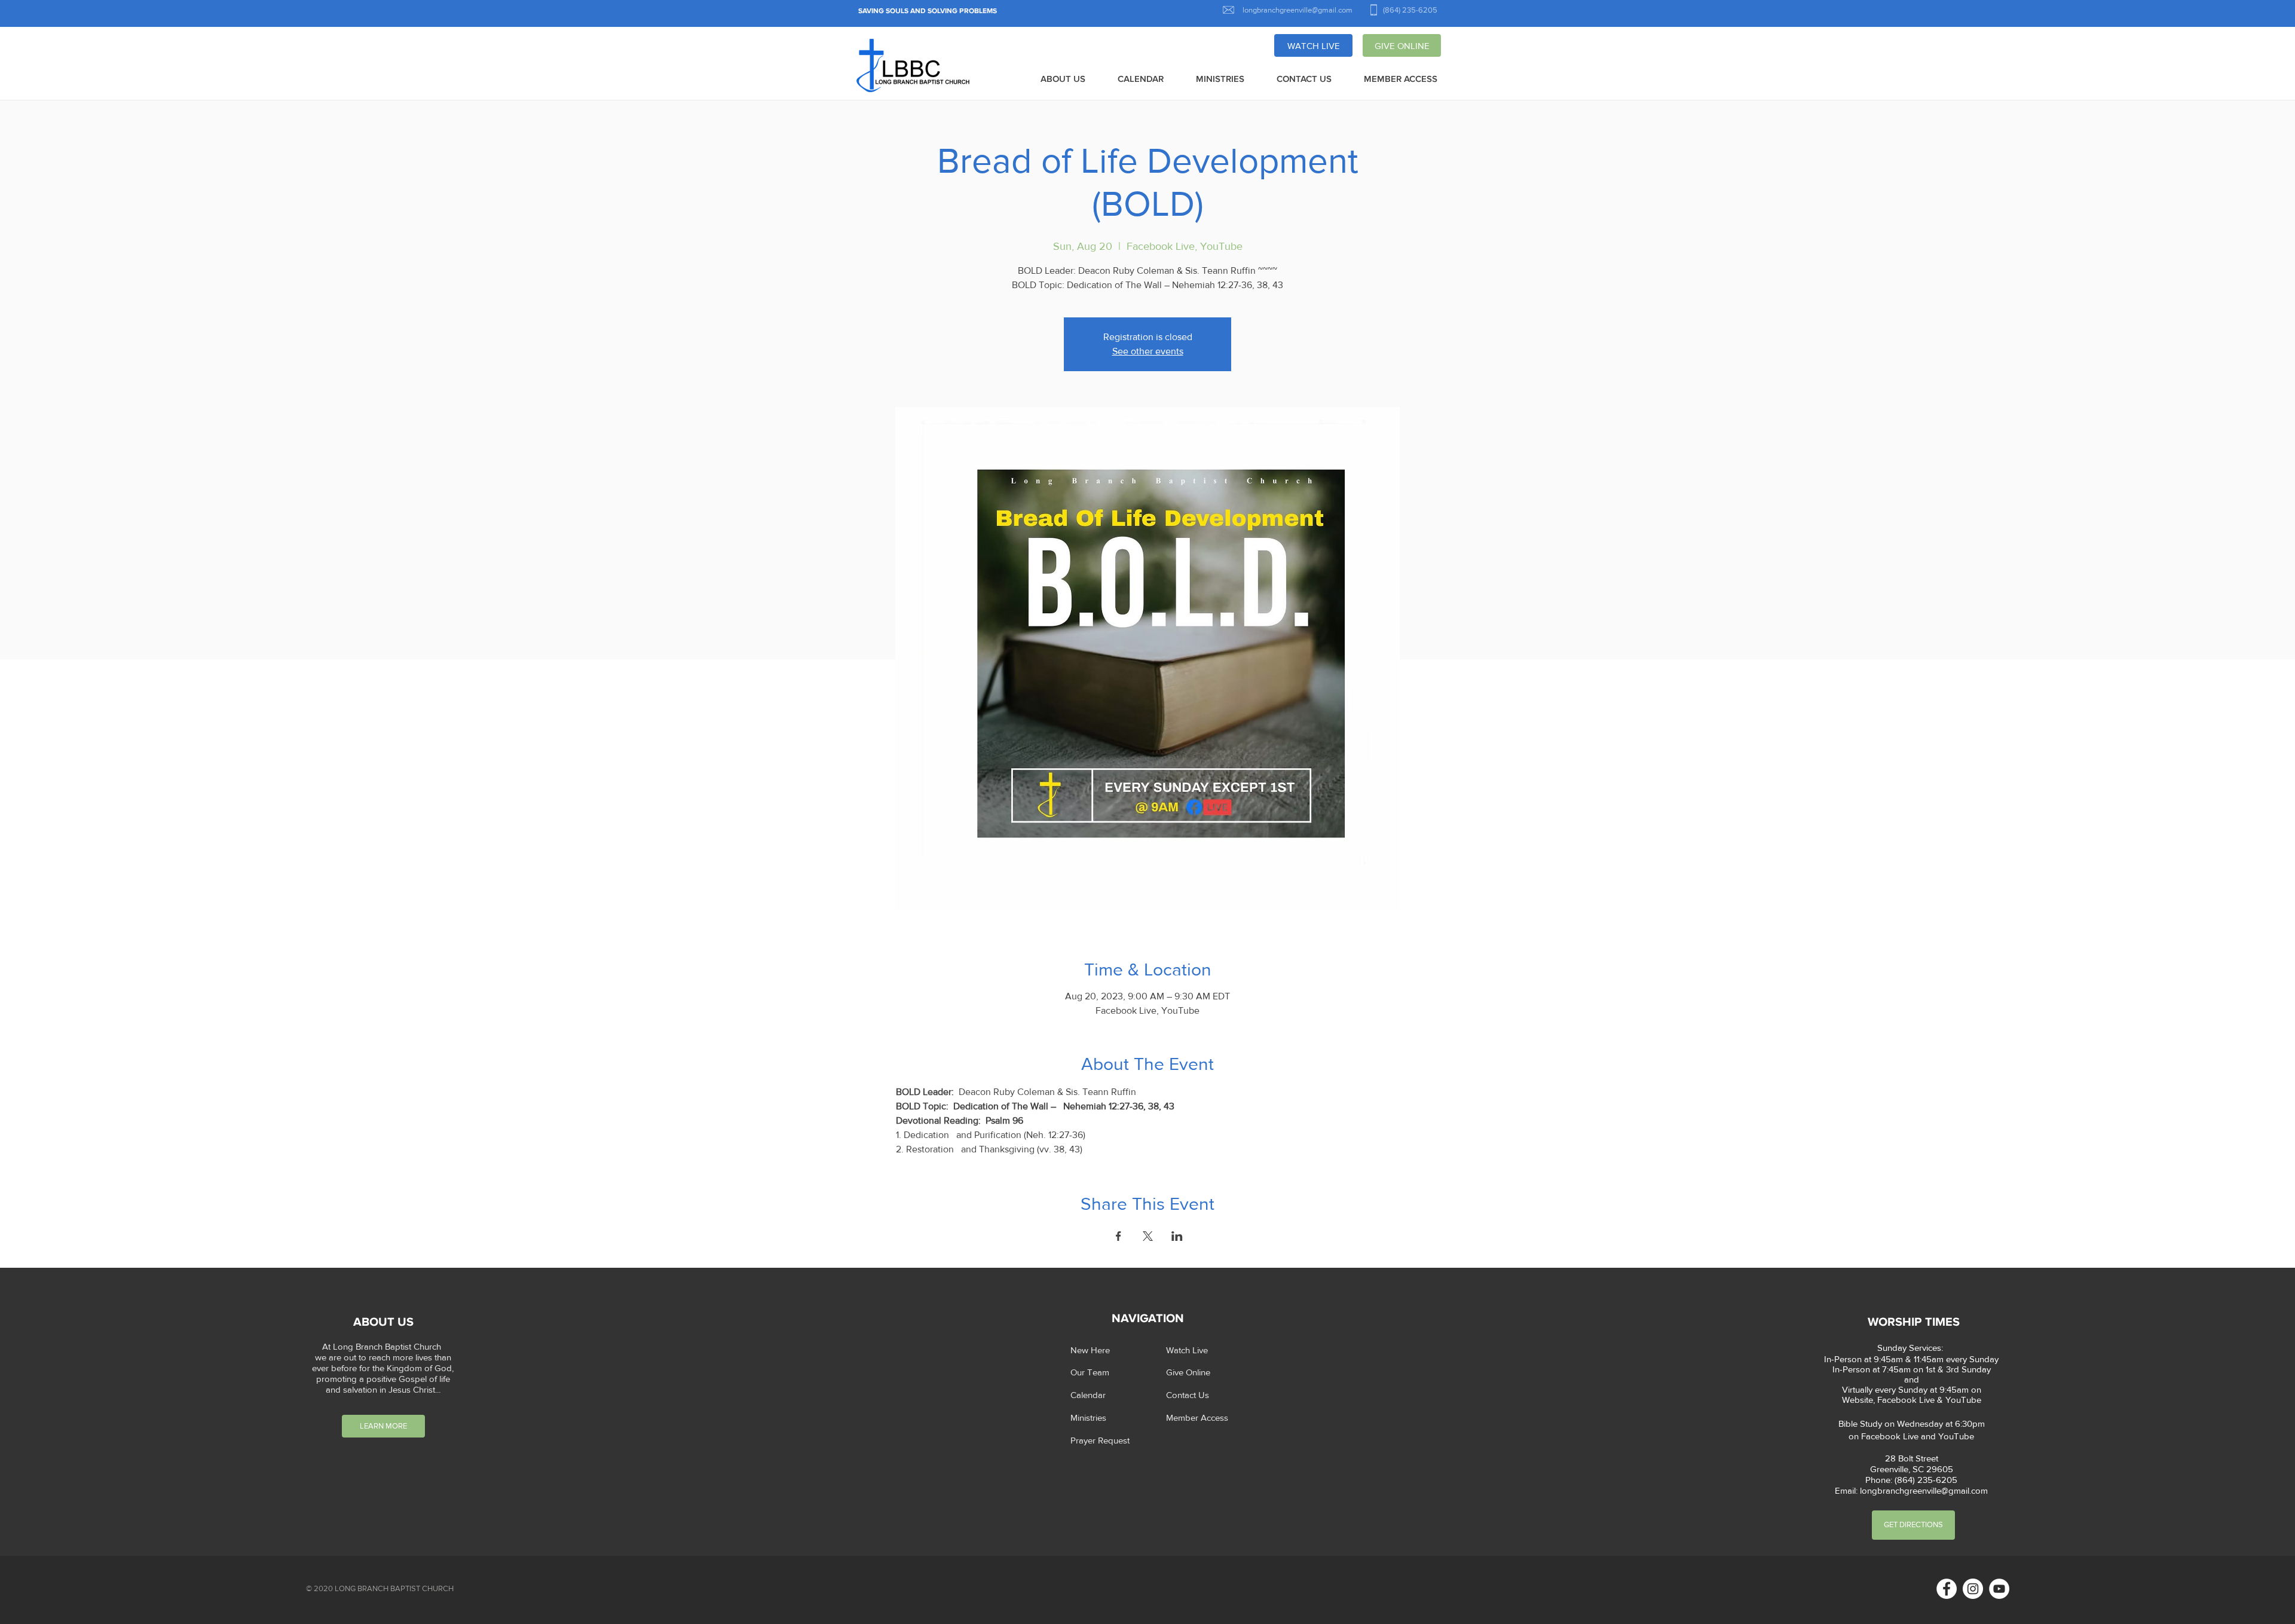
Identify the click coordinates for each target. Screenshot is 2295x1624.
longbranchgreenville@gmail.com (1924, 1490)
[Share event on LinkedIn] (1177, 1236)
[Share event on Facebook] (1119, 1236)
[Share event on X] (1148, 1236)
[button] (1063, 79)
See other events (1148, 351)
